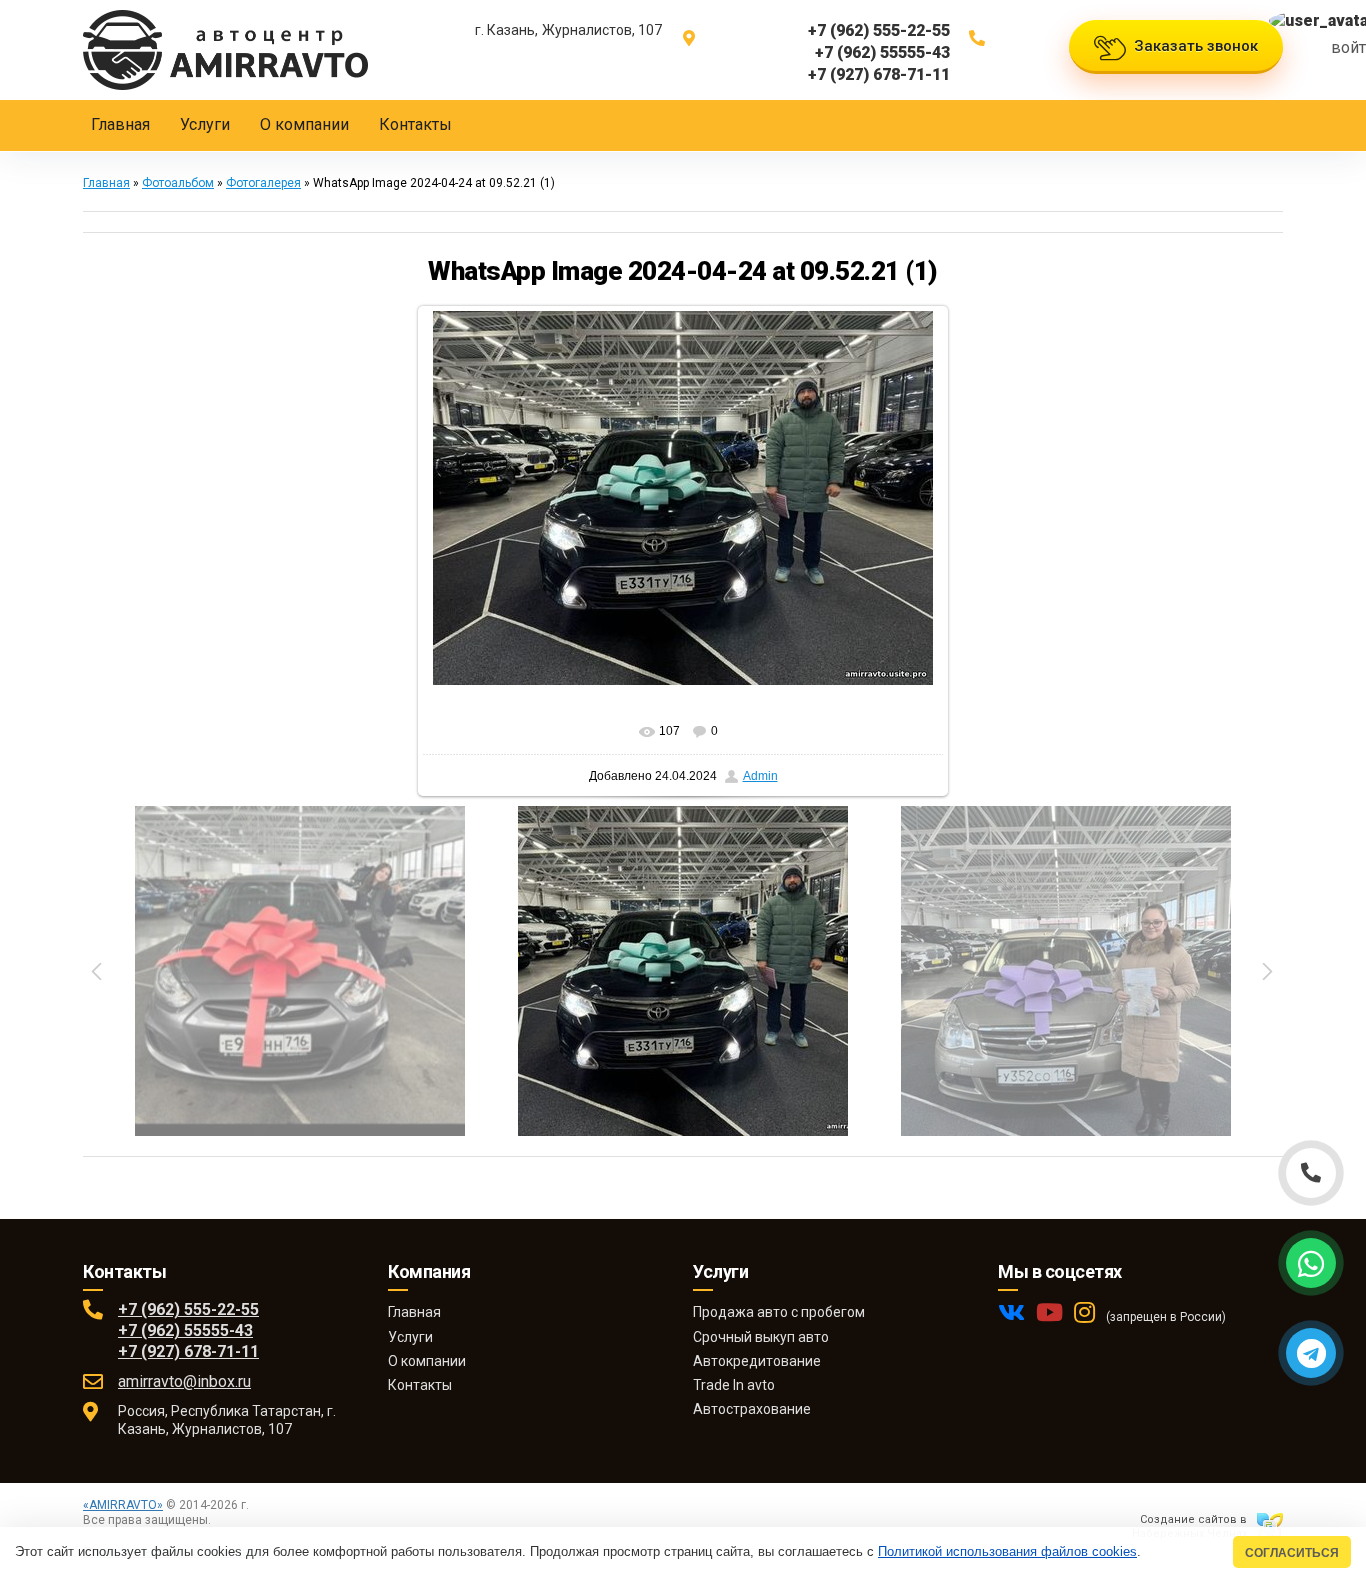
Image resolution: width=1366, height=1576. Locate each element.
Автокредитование (757, 1361)
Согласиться (1292, 1552)
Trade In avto (734, 1385)
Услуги (410, 1337)
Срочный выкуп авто (761, 1337)
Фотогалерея (263, 183)
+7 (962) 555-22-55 (188, 1309)
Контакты (420, 1385)
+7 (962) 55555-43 (185, 1330)
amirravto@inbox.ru (184, 1381)
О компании (427, 1361)
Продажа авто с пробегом (779, 1312)
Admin (760, 776)
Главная (106, 183)
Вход (228, 1520)
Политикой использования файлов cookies (1007, 1551)
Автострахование (752, 1409)
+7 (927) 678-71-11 (188, 1351)
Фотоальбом (178, 183)
